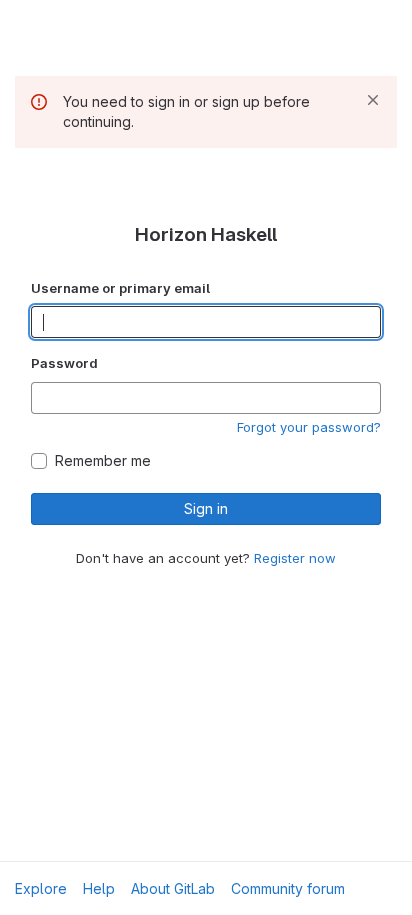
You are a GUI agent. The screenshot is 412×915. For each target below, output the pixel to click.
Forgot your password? (309, 427)
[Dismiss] (373, 100)
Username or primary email (120, 288)
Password (64, 363)
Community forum (288, 888)
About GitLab (173, 888)
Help (99, 888)
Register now (295, 558)
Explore (41, 888)
